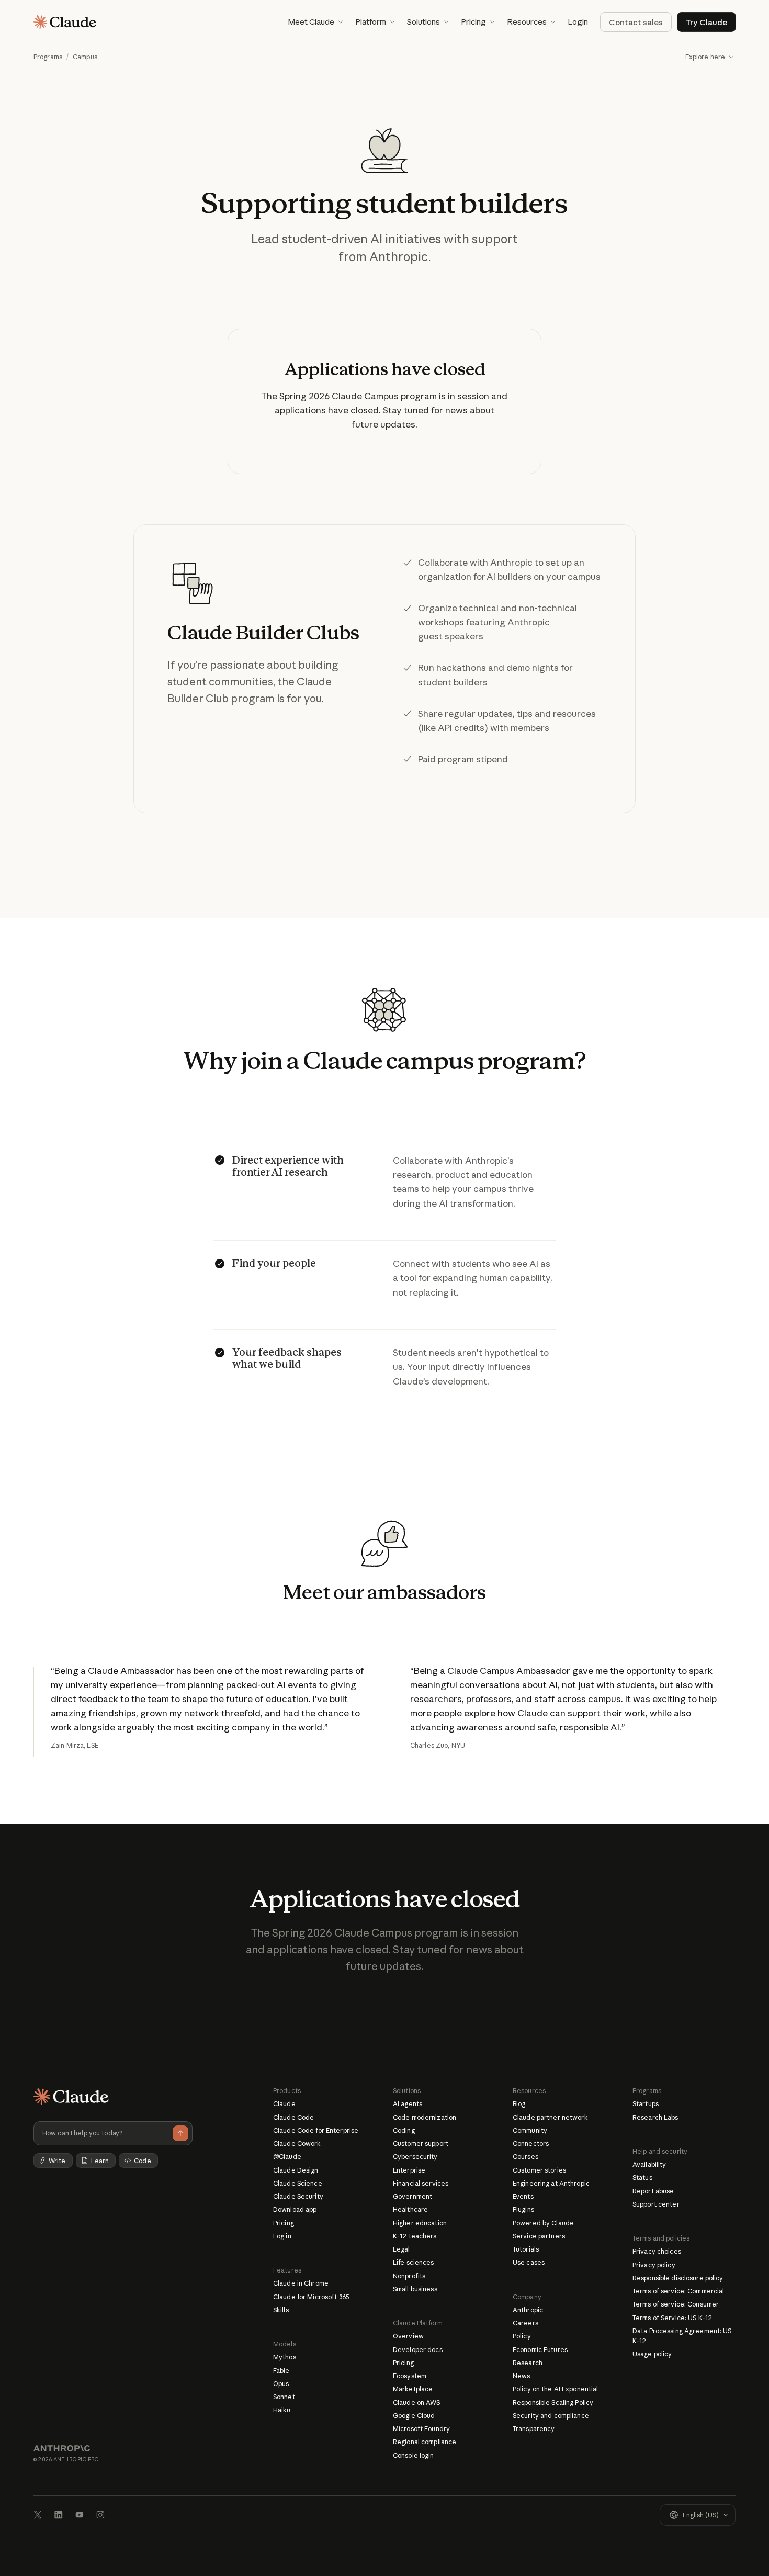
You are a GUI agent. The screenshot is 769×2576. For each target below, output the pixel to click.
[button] (315, 22)
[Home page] (65, 22)
